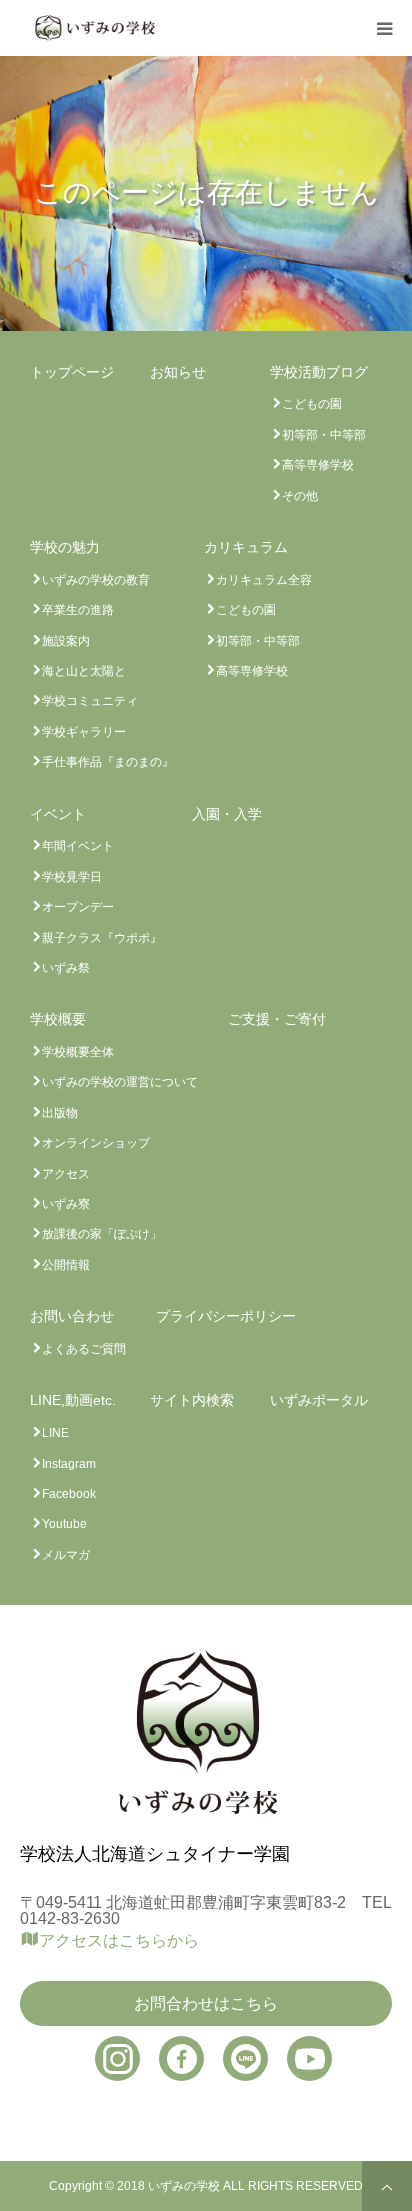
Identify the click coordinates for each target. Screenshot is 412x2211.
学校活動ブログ (319, 372)
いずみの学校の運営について (120, 1082)
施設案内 (66, 641)
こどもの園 (312, 404)
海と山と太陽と (84, 671)
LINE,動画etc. (73, 1400)
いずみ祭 (66, 968)
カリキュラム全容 (264, 580)
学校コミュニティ (90, 701)
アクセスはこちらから (119, 1940)
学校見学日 (72, 877)
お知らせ (178, 372)
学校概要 (58, 1019)
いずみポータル (319, 1400)
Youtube (64, 1524)
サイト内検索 (192, 1400)
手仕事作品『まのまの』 (108, 762)
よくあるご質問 (84, 1349)
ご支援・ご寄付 (277, 1019)
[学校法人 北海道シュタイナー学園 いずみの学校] (95, 27)
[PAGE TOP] (387, 2186)
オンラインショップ (96, 1143)
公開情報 (66, 1265)
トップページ (72, 372)
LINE (55, 1433)
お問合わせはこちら (206, 2003)
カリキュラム (246, 547)
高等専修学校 (318, 465)
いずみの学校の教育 (96, 580)
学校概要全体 (78, 1052)
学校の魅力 (65, 547)
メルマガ (66, 1555)
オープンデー (78, 907)
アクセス (66, 1174)
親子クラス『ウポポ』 (102, 938)
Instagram (69, 1464)
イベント (58, 814)
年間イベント (78, 846)
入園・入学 (227, 814)
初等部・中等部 (324, 435)
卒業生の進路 (78, 610)
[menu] (384, 28)
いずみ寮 (66, 1204)
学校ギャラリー (84, 732)
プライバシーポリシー (226, 1316)
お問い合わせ (72, 1316)
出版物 (60, 1113)
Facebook (69, 1494)
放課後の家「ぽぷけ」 (102, 1234)
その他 (300, 496)
